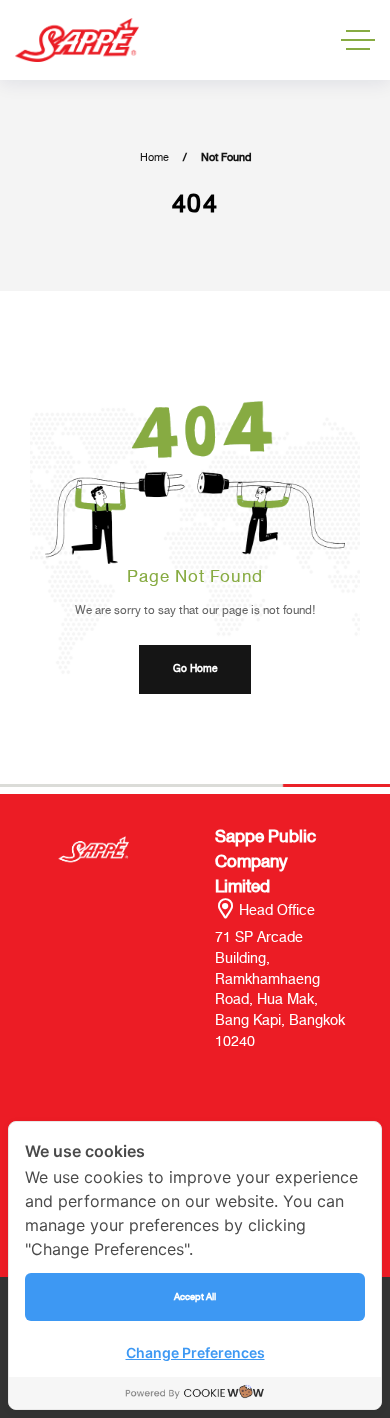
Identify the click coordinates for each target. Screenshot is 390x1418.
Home (154, 157)
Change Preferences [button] (195, 1352)
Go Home (195, 669)
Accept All (195, 1296)
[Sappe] (77, 40)
